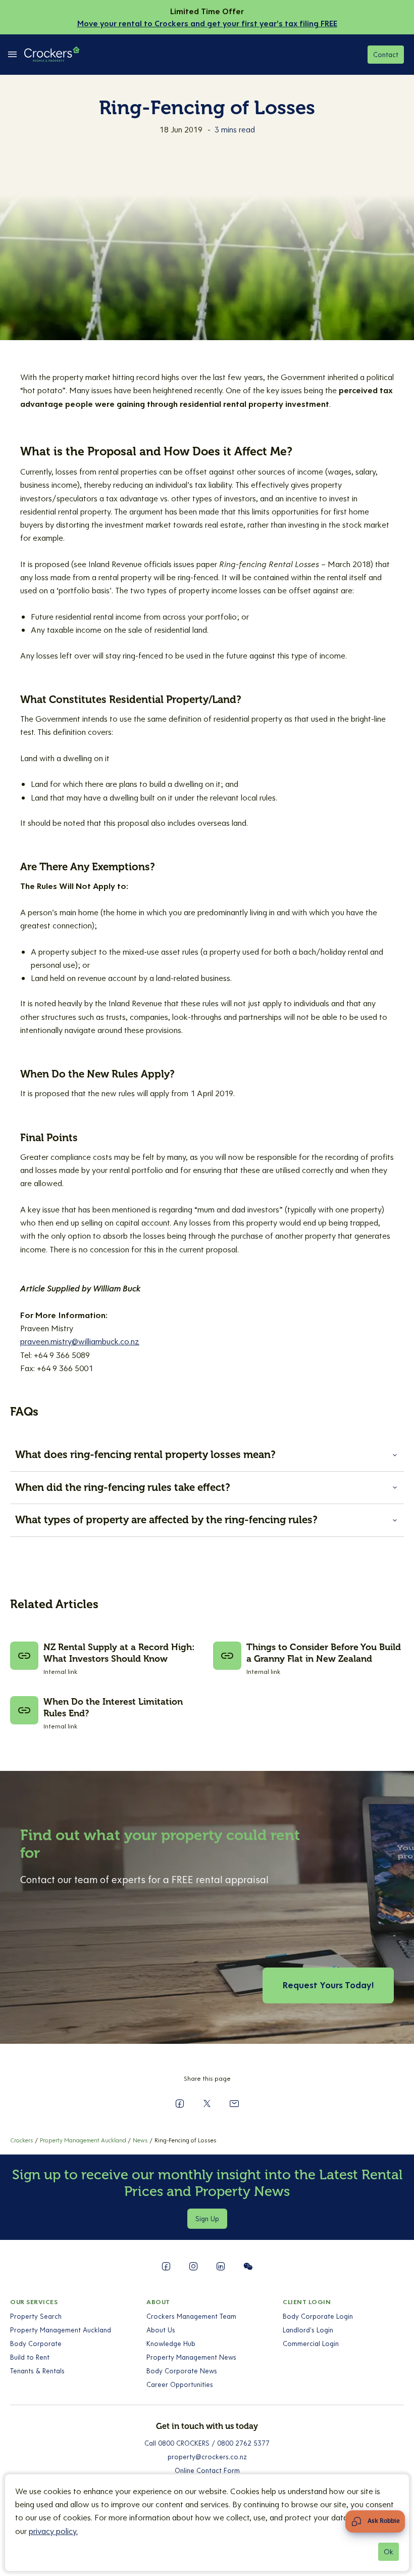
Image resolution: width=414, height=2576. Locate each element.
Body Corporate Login (318, 2316)
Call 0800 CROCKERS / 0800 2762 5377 (207, 2443)
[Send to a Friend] (234, 2103)
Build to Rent (30, 2357)
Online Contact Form (207, 2470)
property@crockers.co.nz (207, 2457)
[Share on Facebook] (180, 2103)
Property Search (36, 2316)
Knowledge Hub (171, 2344)
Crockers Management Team (191, 2316)
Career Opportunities (180, 2384)
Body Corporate (36, 2344)
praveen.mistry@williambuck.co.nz (80, 1341)
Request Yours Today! (328, 1985)
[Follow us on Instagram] (193, 2266)
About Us (161, 2330)
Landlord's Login (308, 2330)
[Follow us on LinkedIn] (221, 2266)
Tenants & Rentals (37, 2371)
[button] (207, 1455)
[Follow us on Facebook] (166, 2266)
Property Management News (191, 2357)
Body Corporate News (182, 2371)
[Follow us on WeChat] (248, 2266)
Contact (386, 55)
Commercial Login (311, 2344)
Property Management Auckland (61, 2330)
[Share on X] (207, 2103)
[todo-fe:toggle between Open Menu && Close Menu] (12, 55)
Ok (389, 2552)
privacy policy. (53, 2531)
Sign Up (207, 2219)
